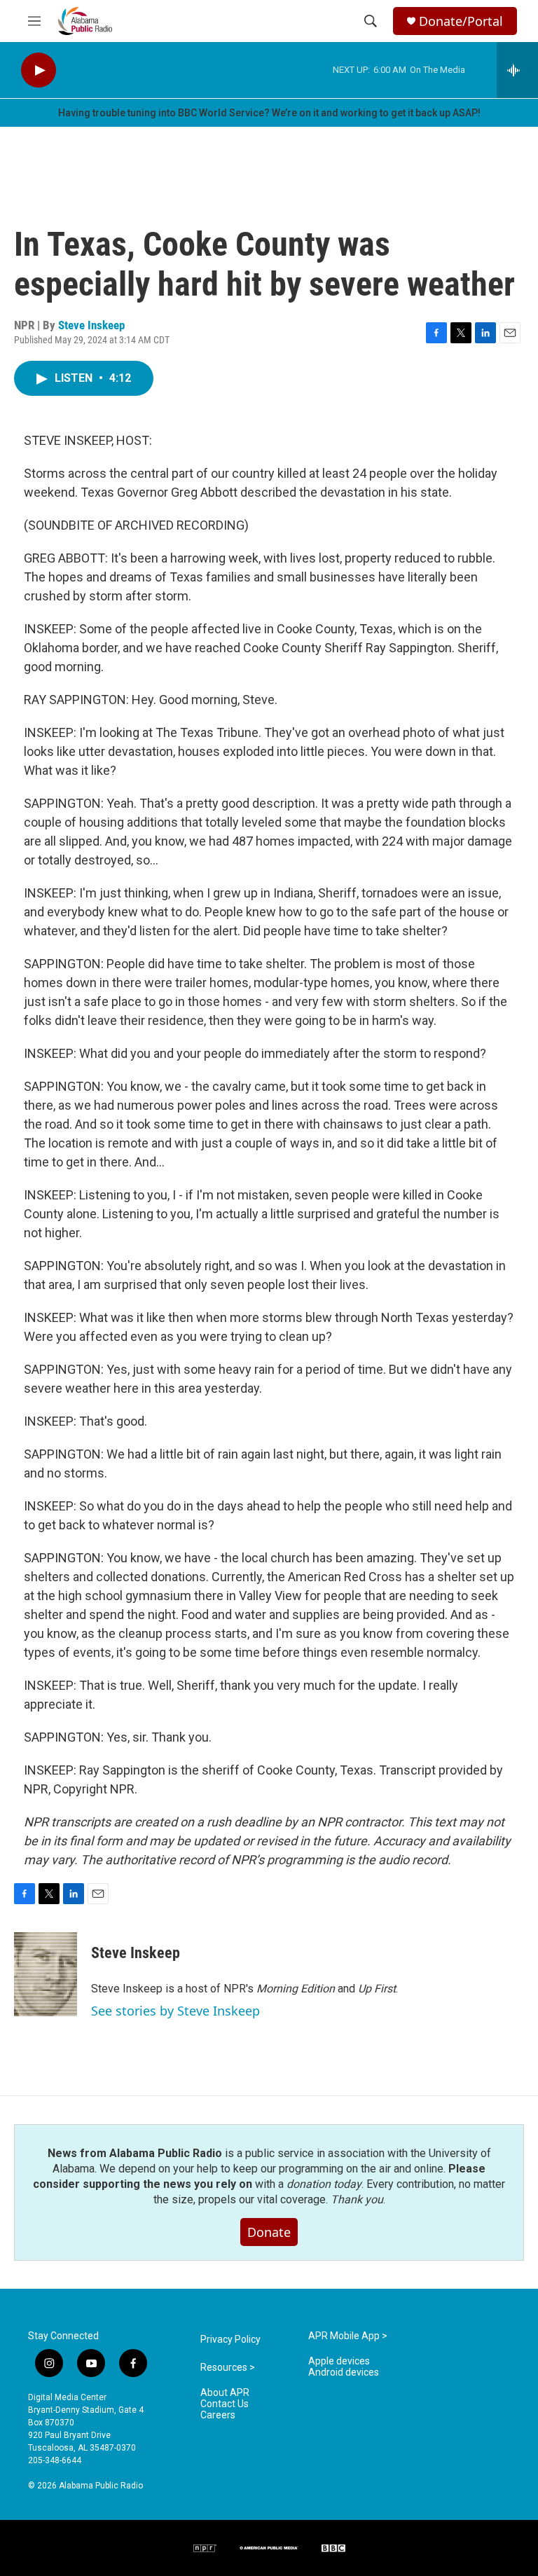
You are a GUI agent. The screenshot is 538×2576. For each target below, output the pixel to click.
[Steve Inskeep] (46, 1974)
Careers (218, 2415)
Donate (269, 2232)
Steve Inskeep (91, 325)
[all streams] (517, 70)
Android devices (344, 2372)
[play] (39, 70)
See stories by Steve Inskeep (175, 2011)
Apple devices (339, 2361)
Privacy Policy (230, 2340)
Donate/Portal (461, 21)
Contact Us (225, 2404)
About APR (225, 2393)
